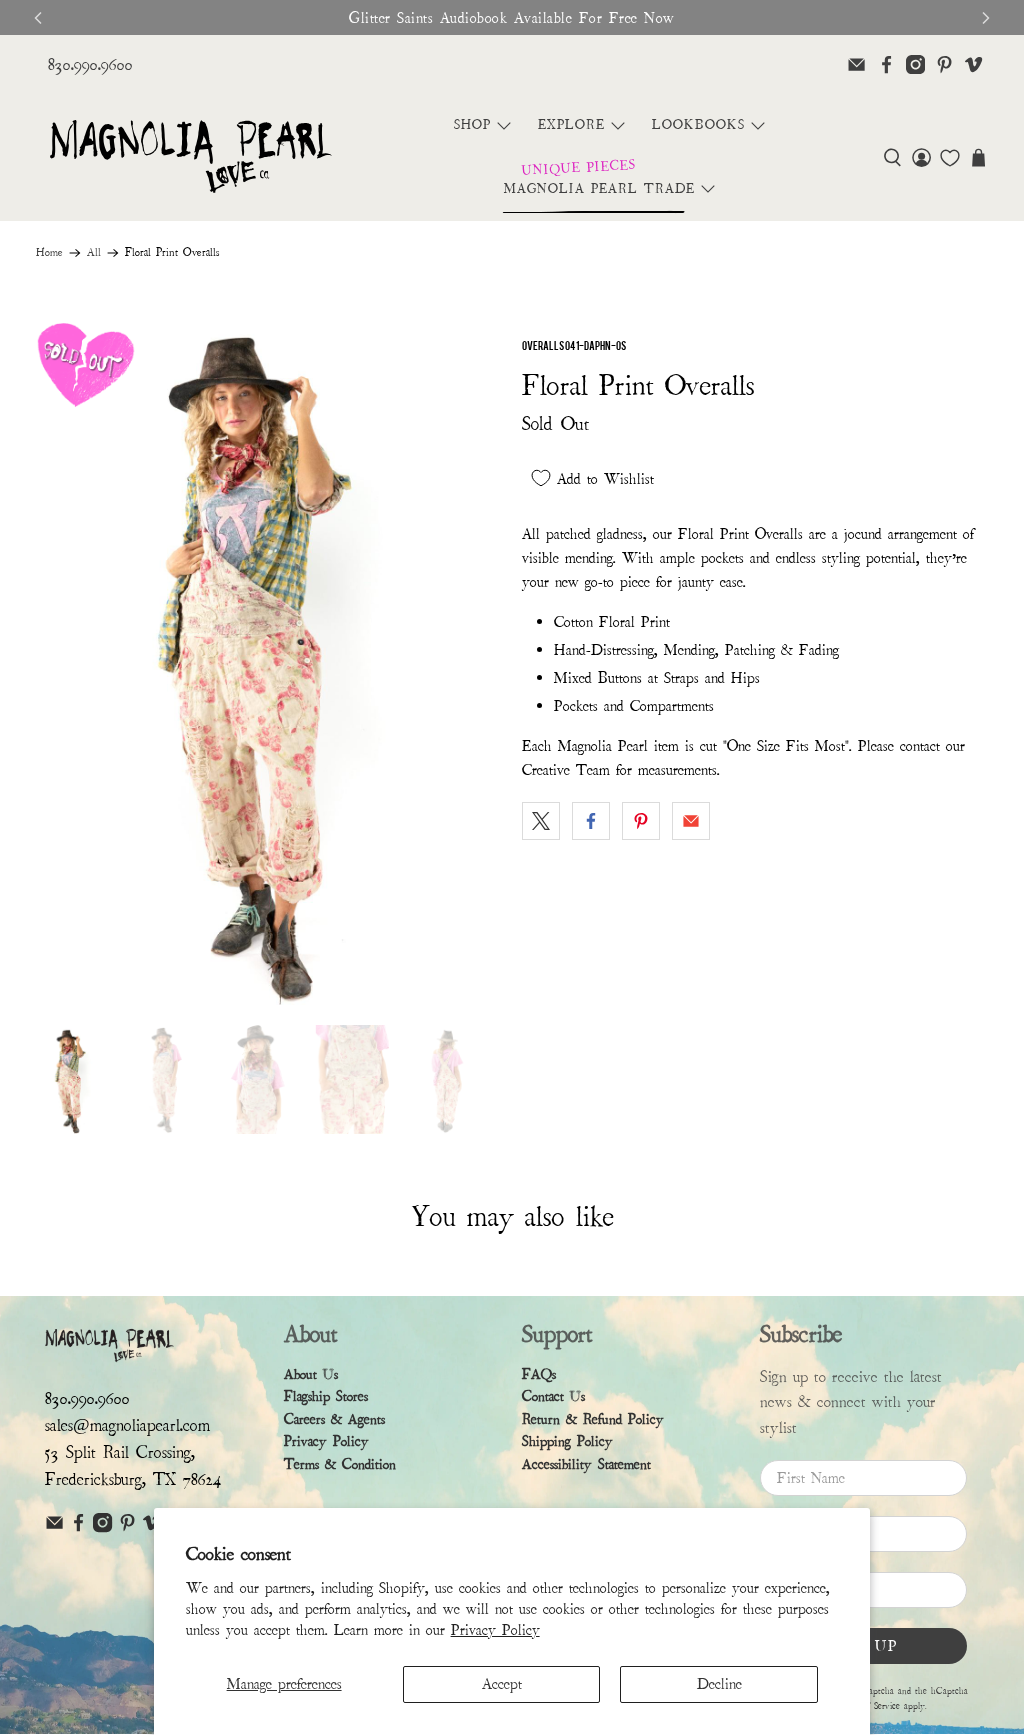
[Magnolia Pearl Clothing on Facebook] (886, 64)
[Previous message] (38, 18)
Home (49, 253)
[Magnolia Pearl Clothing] (190, 157)
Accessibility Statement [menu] (586, 1464)
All (94, 253)
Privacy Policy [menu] (326, 1441)
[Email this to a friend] (691, 821)
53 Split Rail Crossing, (120, 1452)
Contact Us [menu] (553, 1396)
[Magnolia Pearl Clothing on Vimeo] (973, 64)
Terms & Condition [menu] (340, 1464)
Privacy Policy (495, 1630)
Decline (719, 1684)
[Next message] (986, 18)
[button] (892, 157)
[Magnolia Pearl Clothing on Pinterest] (944, 64)
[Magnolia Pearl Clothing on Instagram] (915, 64)
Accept (502, 1684)
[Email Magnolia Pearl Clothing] (856, 64)
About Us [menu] (311, 1374)
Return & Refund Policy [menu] (593, 1419)
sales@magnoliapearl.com (127, 1425)
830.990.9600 (90, 64)
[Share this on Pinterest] (641, 821)
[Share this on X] (541, 821)
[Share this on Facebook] (591, 821)
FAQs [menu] (539, 1374)
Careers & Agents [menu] (334, 1419)
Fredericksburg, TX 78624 (133, 1479)
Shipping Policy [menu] (567, 1441)
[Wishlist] (950, 158)
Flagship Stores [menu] (326, 1396)
